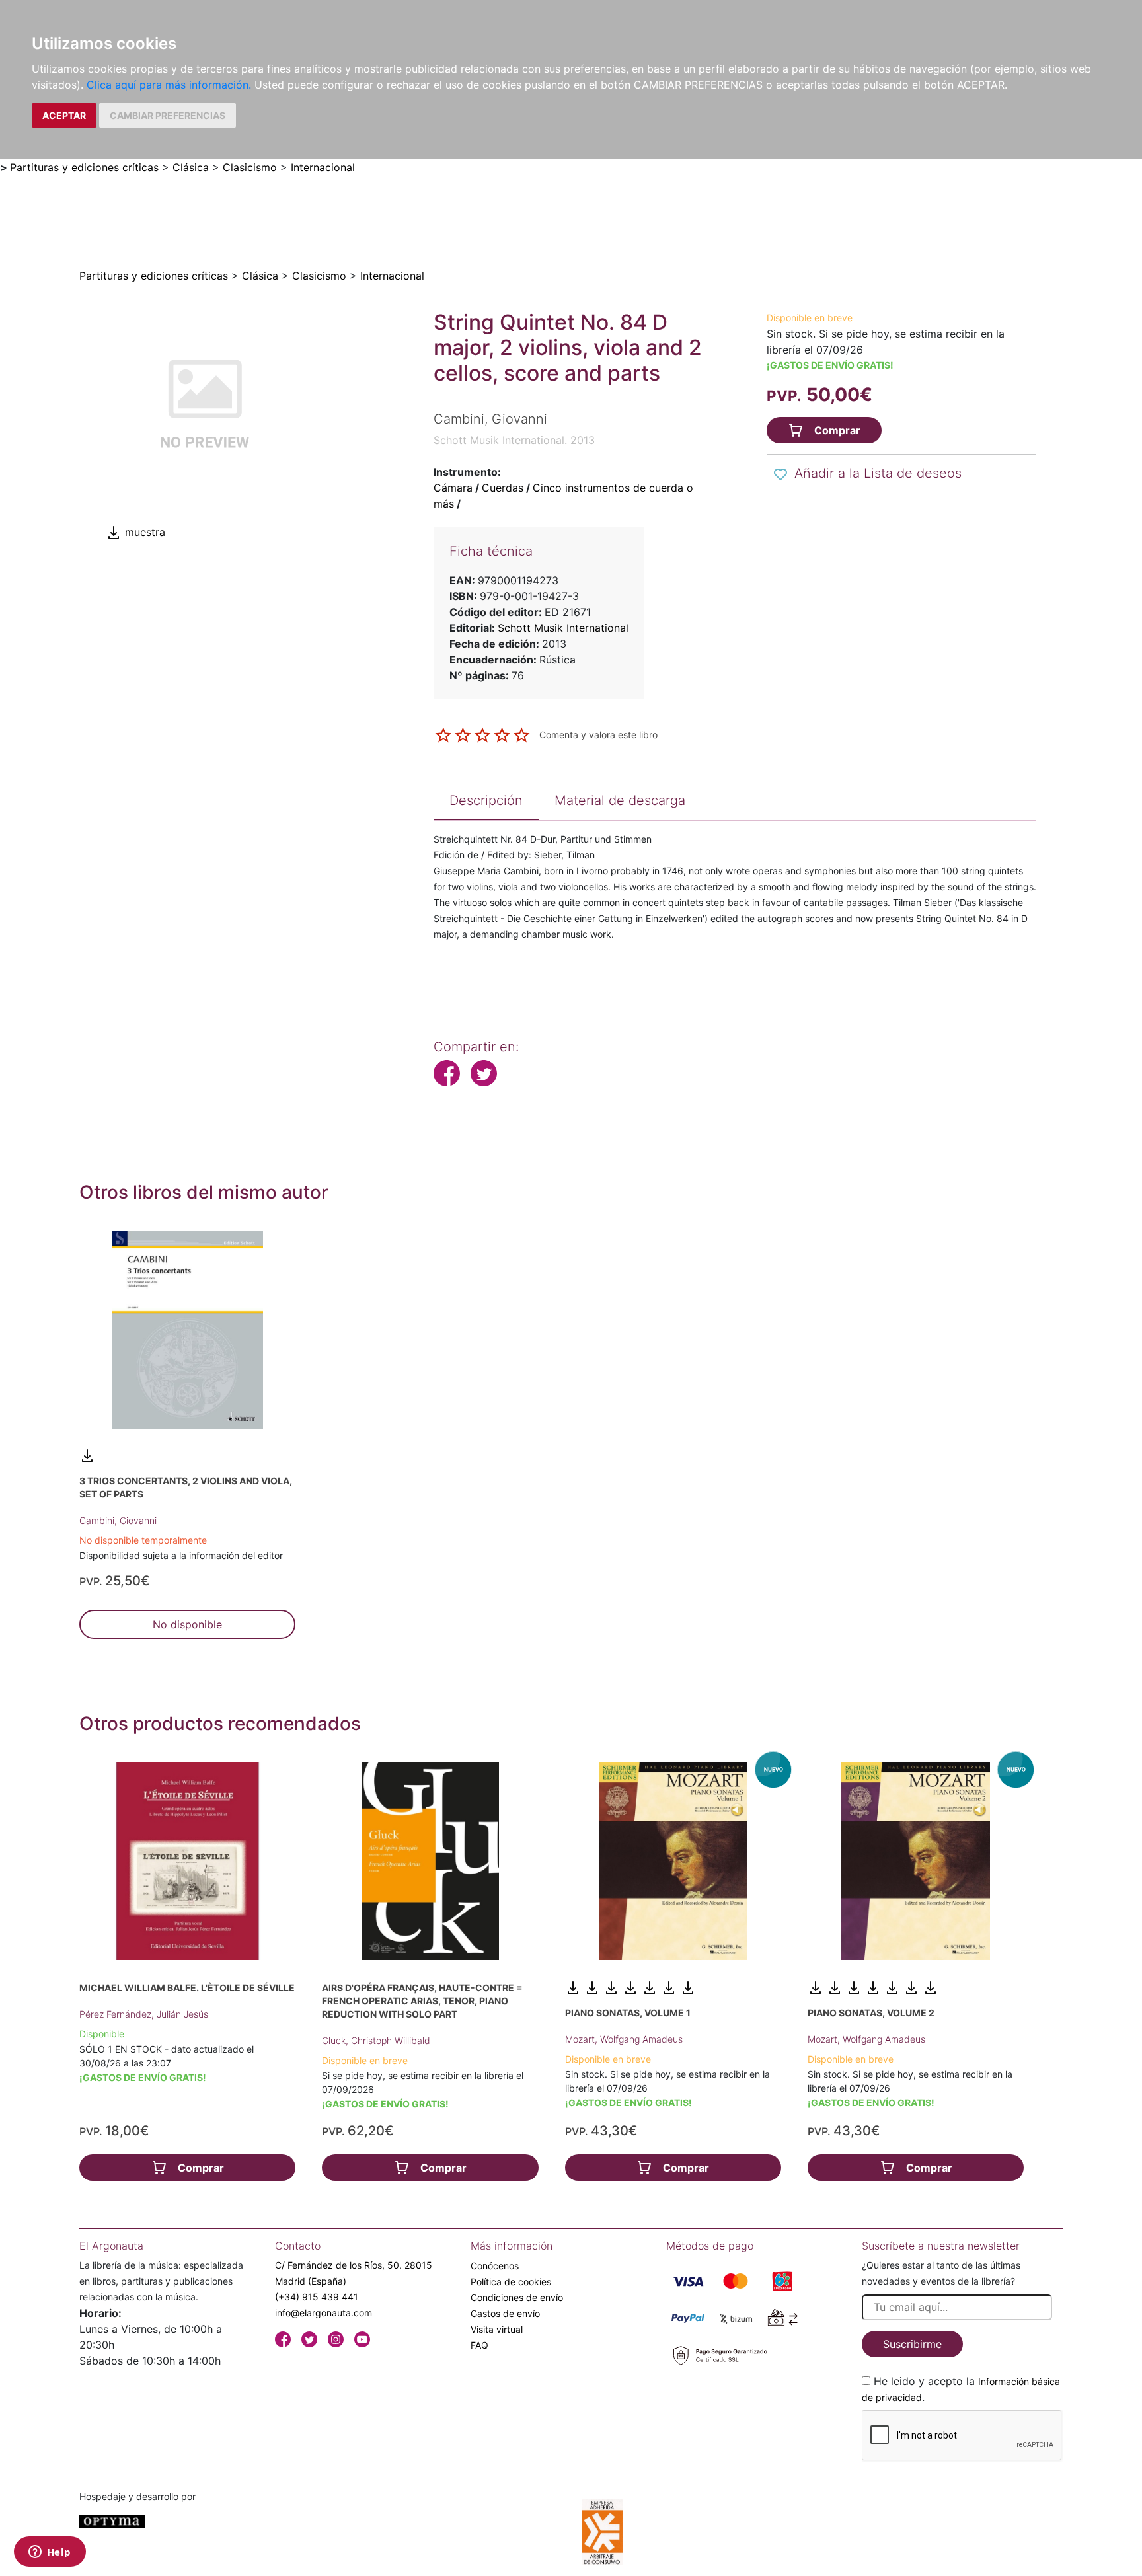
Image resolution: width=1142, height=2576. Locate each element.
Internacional (323, 167)
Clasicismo (250, 167)
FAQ (479, 2345)
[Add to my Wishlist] (780, 474)
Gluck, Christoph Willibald (376, 2040)
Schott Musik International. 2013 (514, 440)
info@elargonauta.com (324, 2313)
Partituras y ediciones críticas (84, 167)
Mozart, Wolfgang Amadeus (624, 2039)
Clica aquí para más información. (169, 85)
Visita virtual (497, 2329)
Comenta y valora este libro (598, 734)
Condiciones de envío (517, 2297)
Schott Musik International (563, 628)
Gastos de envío (505, 2313)
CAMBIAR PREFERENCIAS (168, 115)
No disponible (187, 1624)
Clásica (191, 167)
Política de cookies (511, 2282)
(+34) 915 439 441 (317, 2297)
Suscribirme (912, 2344)
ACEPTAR (64, 115)
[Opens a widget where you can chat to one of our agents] (50, 2553)
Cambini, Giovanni (118, 1520)
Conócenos (495, 2266)
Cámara (453, 488)
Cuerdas (503, 488)
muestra (143, 532)
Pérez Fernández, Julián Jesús (144, 2014)
